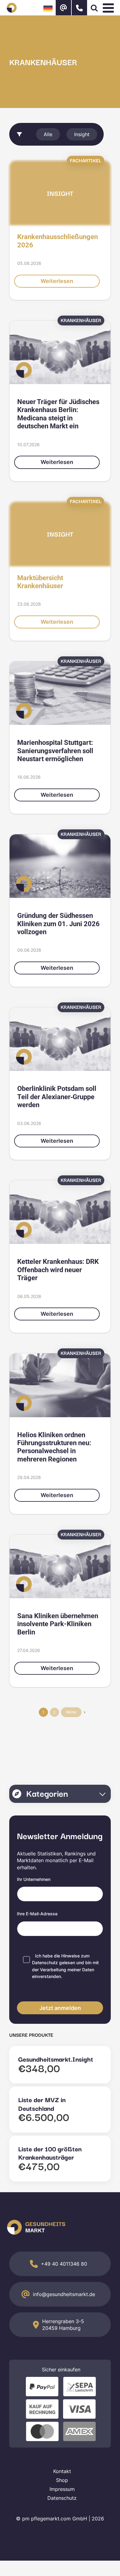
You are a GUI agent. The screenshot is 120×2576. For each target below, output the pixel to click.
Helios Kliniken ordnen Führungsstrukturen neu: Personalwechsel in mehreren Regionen (54, 1447)
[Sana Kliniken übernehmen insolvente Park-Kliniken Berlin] (60, 1566)
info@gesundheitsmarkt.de (64, 2294)
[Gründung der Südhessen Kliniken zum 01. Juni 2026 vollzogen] (60, 866)
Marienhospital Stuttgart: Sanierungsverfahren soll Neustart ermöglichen (55, 751)
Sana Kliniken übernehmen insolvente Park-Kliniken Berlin (58, 1624)
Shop (62, 2480)
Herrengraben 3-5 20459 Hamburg (63, 2325)
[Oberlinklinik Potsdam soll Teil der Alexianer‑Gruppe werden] (60, 1039)
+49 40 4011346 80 (64, 2264)
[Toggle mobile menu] (109, 8)
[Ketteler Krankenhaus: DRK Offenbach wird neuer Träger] (60, 1212)
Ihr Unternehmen (34, 1879)
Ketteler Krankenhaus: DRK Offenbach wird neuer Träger (58, 1270)
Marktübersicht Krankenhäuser (40, 582)
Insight (82, 134)
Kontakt (62, 2471)
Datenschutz (45, 1962)
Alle (48, 134)
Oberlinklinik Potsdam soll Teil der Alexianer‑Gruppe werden (57, 1097)
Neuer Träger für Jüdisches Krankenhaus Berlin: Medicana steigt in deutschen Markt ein (58, 414)
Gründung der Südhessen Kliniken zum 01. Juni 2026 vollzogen (58, 924)
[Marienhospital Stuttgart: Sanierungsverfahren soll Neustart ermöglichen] (60, 693)
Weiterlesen (57, 281)
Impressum (62, 2489)
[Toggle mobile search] (94, 8)
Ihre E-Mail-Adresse (37, 1914)
